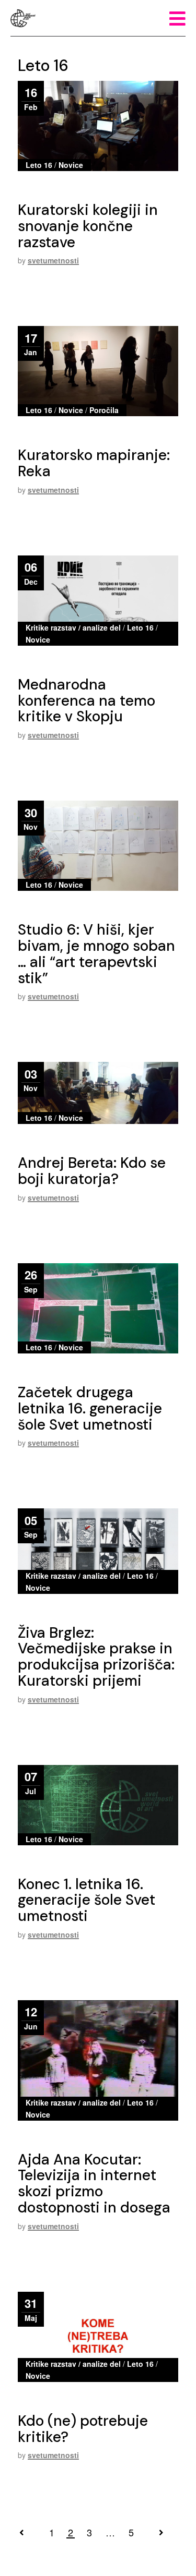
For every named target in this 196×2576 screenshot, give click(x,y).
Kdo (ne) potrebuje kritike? (83, 2429)
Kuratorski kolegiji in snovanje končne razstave (88, 226)
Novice (71, 165)
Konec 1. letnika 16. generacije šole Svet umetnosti (87, 1900)
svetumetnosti (53, 260)
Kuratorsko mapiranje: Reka (94, 463)
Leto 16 (39, 165)
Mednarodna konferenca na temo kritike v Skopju (87, 701)
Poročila (104, 410)
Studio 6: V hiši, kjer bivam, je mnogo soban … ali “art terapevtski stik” (96, 954)
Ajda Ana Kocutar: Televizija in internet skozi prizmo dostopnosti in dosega (94, 2184)
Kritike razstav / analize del (73, 627)
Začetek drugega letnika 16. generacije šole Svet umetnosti (90, 1408)
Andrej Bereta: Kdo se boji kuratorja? (92, 1171)
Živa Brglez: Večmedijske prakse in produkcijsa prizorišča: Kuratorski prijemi (96, 1657)
